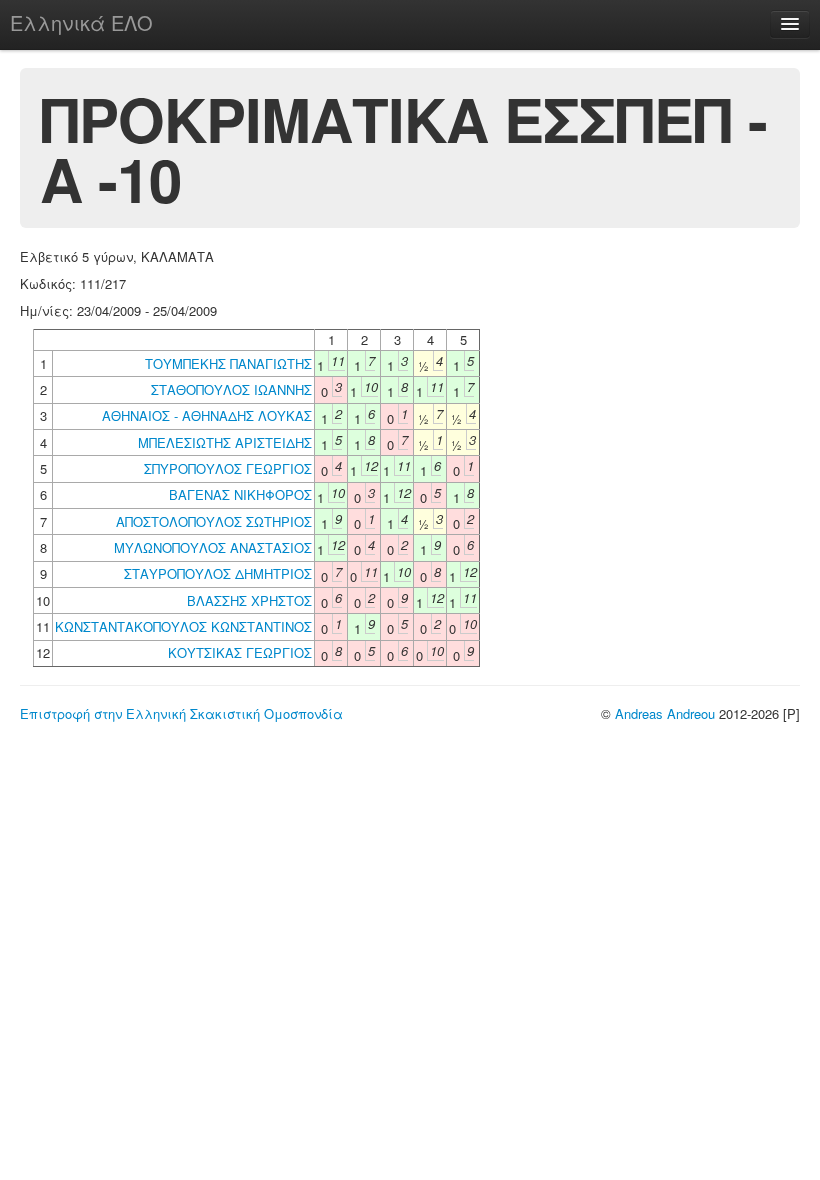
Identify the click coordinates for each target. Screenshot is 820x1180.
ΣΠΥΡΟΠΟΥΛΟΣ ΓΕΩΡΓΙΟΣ (228, 468)
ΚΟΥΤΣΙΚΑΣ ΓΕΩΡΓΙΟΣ (240, 652)
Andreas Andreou (665, 713)
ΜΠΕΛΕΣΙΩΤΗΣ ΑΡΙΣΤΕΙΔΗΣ (225, 442)
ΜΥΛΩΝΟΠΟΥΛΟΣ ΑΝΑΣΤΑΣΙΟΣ (213, 547)
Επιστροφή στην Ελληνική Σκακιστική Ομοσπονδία (181, 713)
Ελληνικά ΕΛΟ (81, 22)
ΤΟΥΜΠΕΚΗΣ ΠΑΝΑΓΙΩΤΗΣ (228, 363)
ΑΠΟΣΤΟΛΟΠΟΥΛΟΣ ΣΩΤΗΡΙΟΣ (214, 521)
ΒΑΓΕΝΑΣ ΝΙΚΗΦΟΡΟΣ (240, 494)
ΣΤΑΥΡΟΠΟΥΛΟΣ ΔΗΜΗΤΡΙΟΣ (218, 573)
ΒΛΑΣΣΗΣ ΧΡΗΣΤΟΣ (249, 600)
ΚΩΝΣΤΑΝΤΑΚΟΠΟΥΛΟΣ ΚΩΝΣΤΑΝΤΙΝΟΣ (183, 626)
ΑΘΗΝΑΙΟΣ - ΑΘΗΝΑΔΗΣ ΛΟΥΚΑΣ (207, 415)
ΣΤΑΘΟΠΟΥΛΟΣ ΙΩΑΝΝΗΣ (231, 389)
